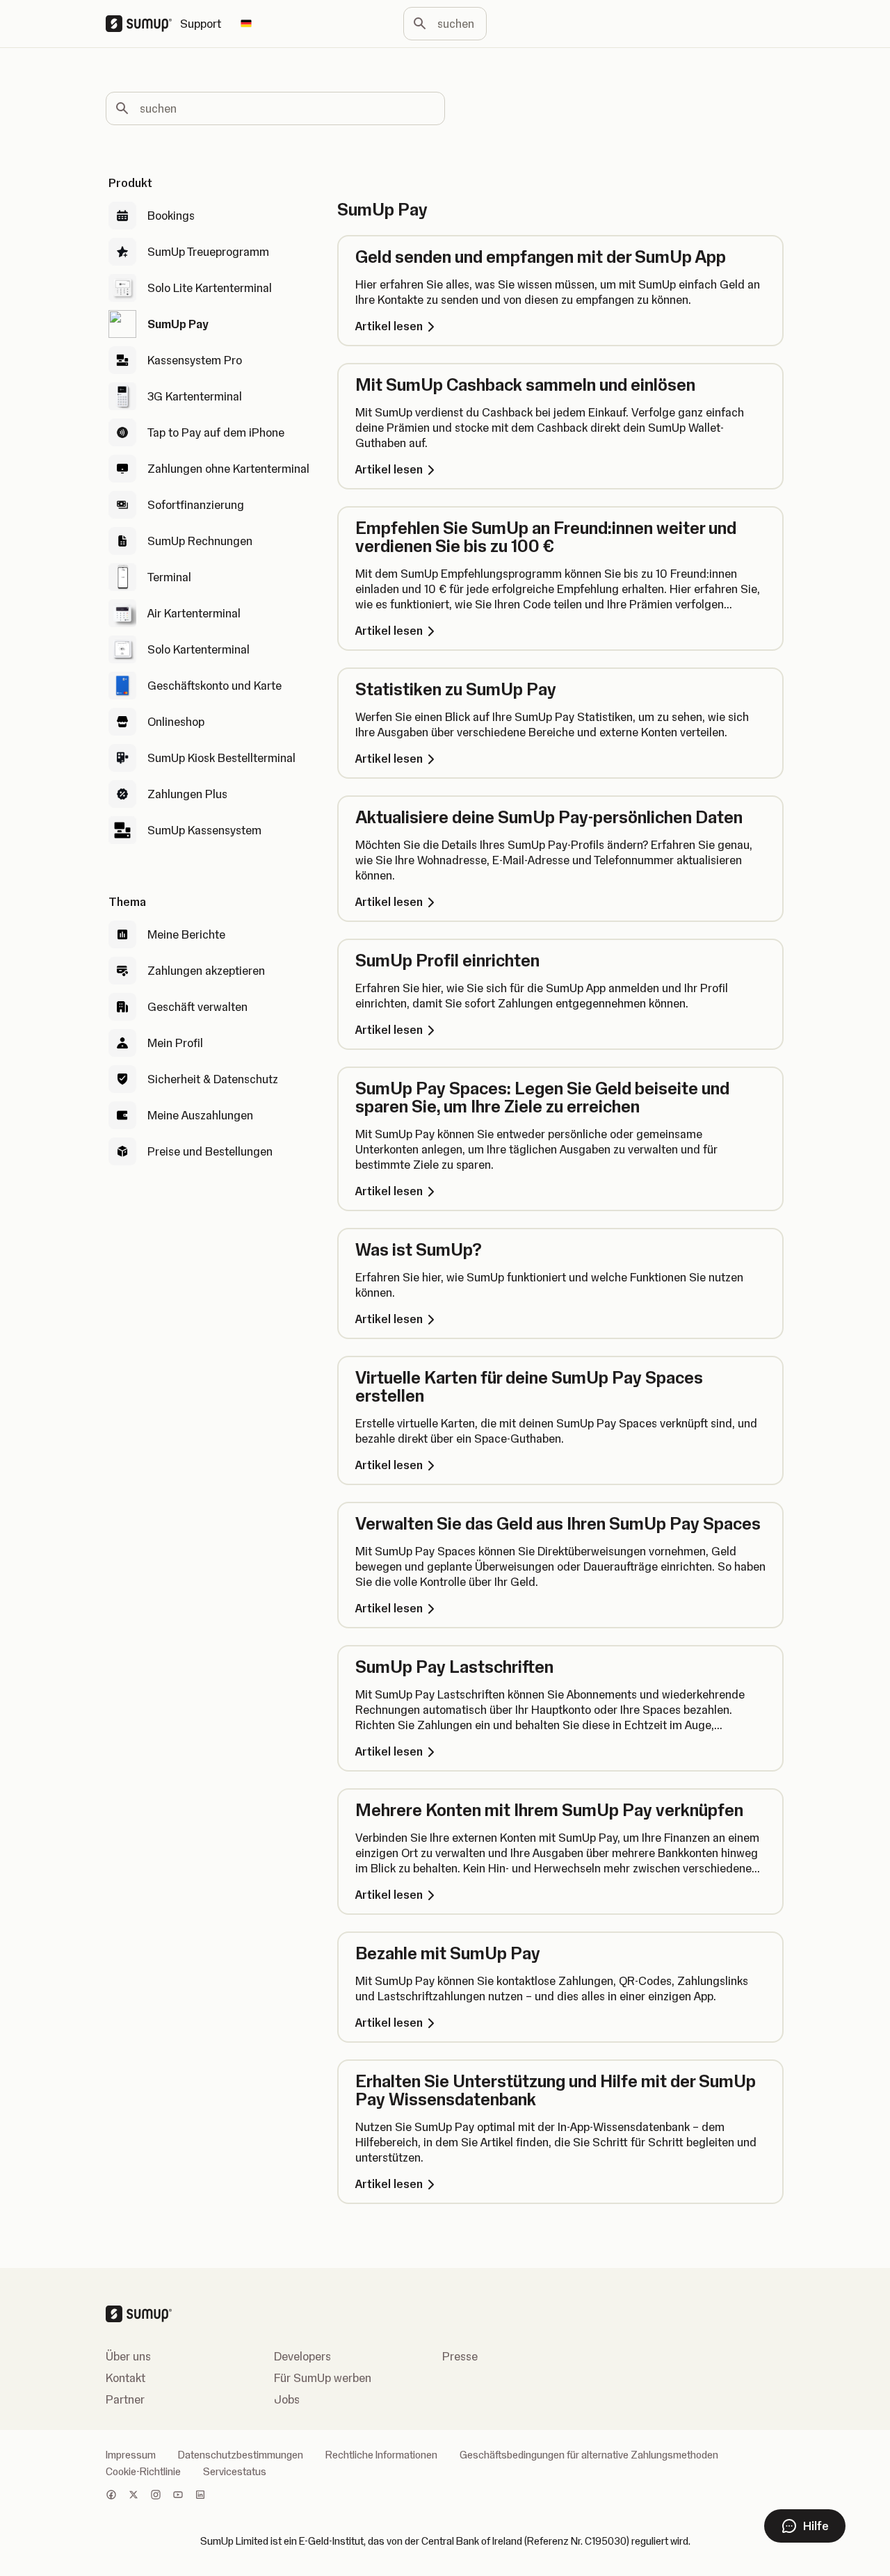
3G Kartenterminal (195, 396)
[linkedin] (200, 2496)
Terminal (169, 577)
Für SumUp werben (323, 2378)
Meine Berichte (186, 934)
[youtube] (178, 2496)
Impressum (131, 2455)
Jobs (287, 2399)
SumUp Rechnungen (200, 541)
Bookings (171, 216)
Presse (460, 2356)
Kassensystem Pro (195, 360)
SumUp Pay (178, 324)
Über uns (128, 2356)
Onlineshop (176, 722)
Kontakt (126, 2378)
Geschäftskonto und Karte (215, 686)
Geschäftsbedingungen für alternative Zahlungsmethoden (589, 2455)
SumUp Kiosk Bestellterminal (221, 758)
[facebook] (111, 2496)
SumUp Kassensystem (204, 830)
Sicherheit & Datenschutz (213, 1079)
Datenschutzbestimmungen (241, 2455)
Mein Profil (175, 1043)
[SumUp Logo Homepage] (143, 24)
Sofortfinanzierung (196, 505)
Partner (125, 2399)
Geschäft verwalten (197, 1007)
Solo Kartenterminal (199, 649)
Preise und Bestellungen (210, 1151)
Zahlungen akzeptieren (206, 971)
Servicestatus (235, 2472)
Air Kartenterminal (194, 613)
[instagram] (156, 2496)
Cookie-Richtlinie (143, 2472)
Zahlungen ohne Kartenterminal (228, 469)
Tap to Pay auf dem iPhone (216, 432)
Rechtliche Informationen (381, 2455)
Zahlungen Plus (187, 794)
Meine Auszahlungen (200, 1115)
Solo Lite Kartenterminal (210, 288)
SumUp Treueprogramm (208, 252)
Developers (302, 2356)
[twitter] (133, 2496)
